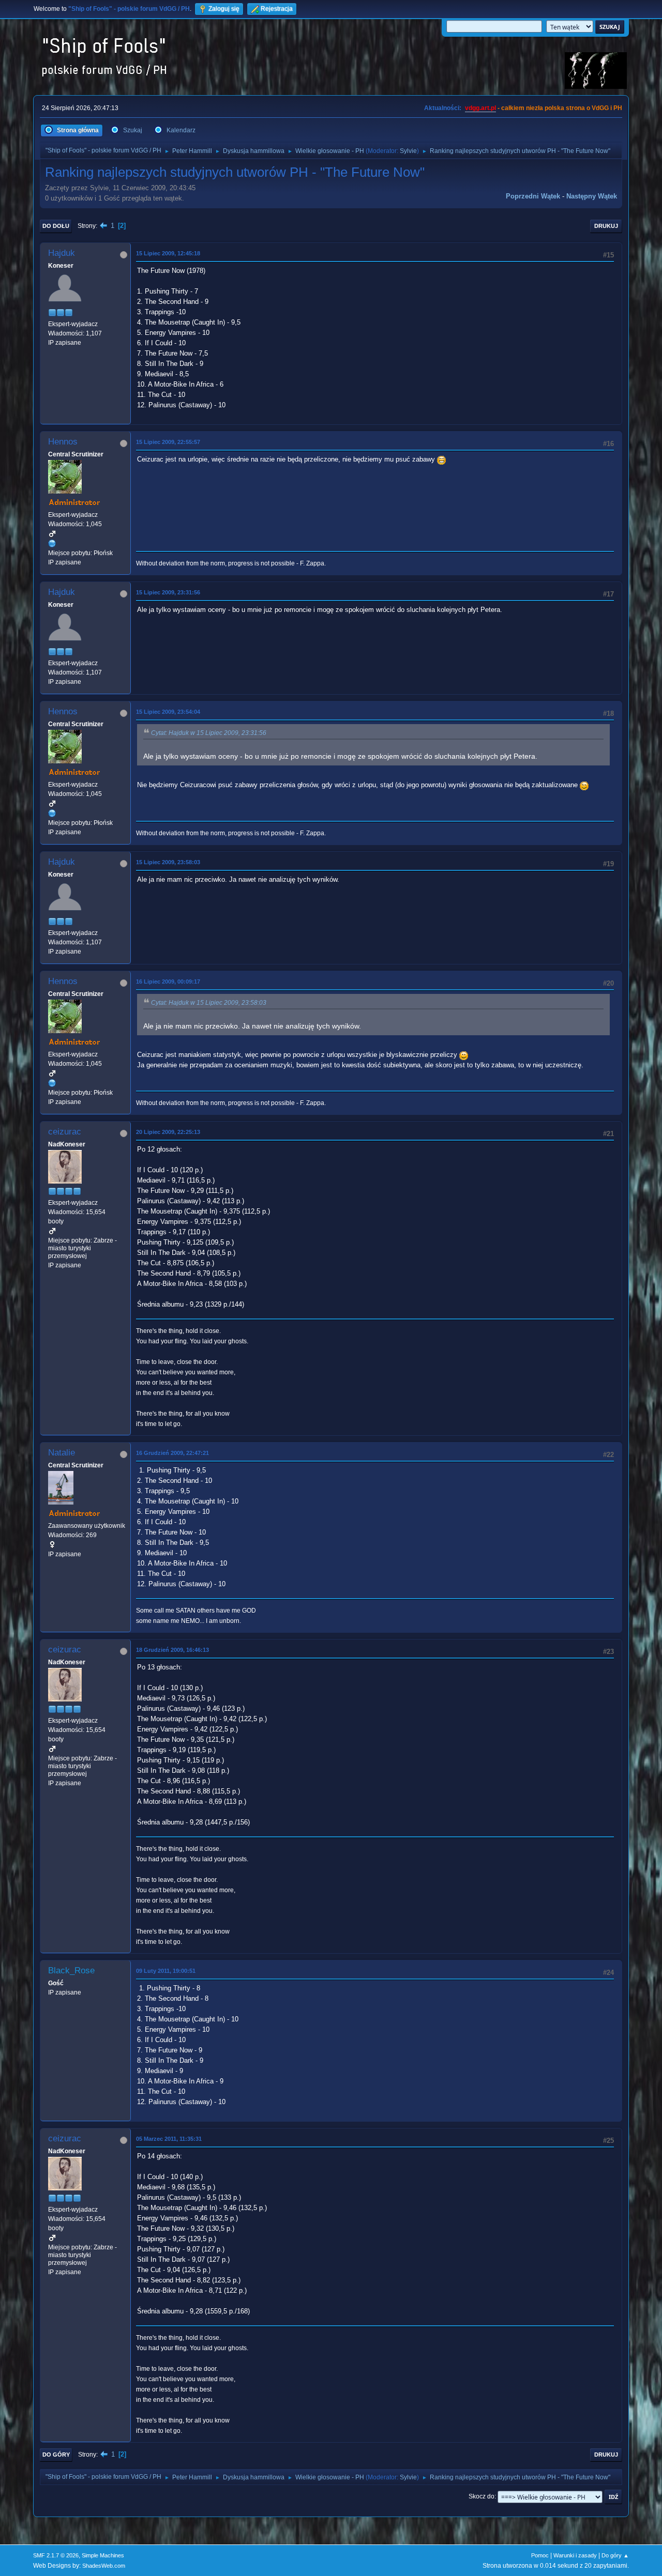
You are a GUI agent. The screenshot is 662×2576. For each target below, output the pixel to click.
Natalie (62, 1453)
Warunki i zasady (575, 2555)
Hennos (63, 442)
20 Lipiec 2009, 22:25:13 (168, 1132)
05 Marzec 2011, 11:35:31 (169, 2139)
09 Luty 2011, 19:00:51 (166, 1971)
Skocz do (482, 2496)
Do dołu (56, 226)
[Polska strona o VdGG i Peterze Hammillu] (52, 543)
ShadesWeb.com (104, 2566)
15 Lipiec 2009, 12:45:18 (168, 253)
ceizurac (65, 1132)
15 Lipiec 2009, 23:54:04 (168, 712)
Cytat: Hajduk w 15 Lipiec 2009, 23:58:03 (209, 1003)
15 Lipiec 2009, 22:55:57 (168, 442)
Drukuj (606, 226)
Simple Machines (103, 2555)
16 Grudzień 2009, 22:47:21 (172, 1453)
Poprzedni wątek (533, 196)
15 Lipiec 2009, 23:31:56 (168, 592)
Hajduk (62, 253)
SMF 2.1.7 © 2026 (56, 2555)
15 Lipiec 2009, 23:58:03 (168, 862)
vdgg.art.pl (480, 108)
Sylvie (408, 151)
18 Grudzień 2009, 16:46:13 (172, 1650)
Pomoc (540, 2555)
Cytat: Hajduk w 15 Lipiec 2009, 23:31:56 (209, 733)
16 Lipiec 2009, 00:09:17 (168, 982)
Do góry (56, 2455)
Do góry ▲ (615, 2555)
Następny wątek (592, 196)
